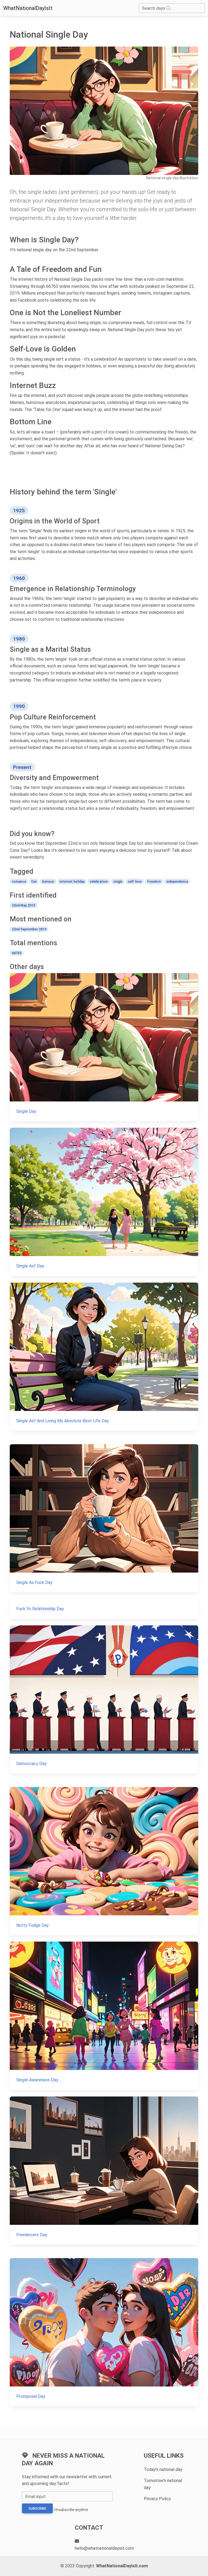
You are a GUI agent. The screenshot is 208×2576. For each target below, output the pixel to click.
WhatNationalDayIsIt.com (122, 2566)
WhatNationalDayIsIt (28, 8)
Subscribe (37, 2509)
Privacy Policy (157, 2499)
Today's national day (163, 2469)
